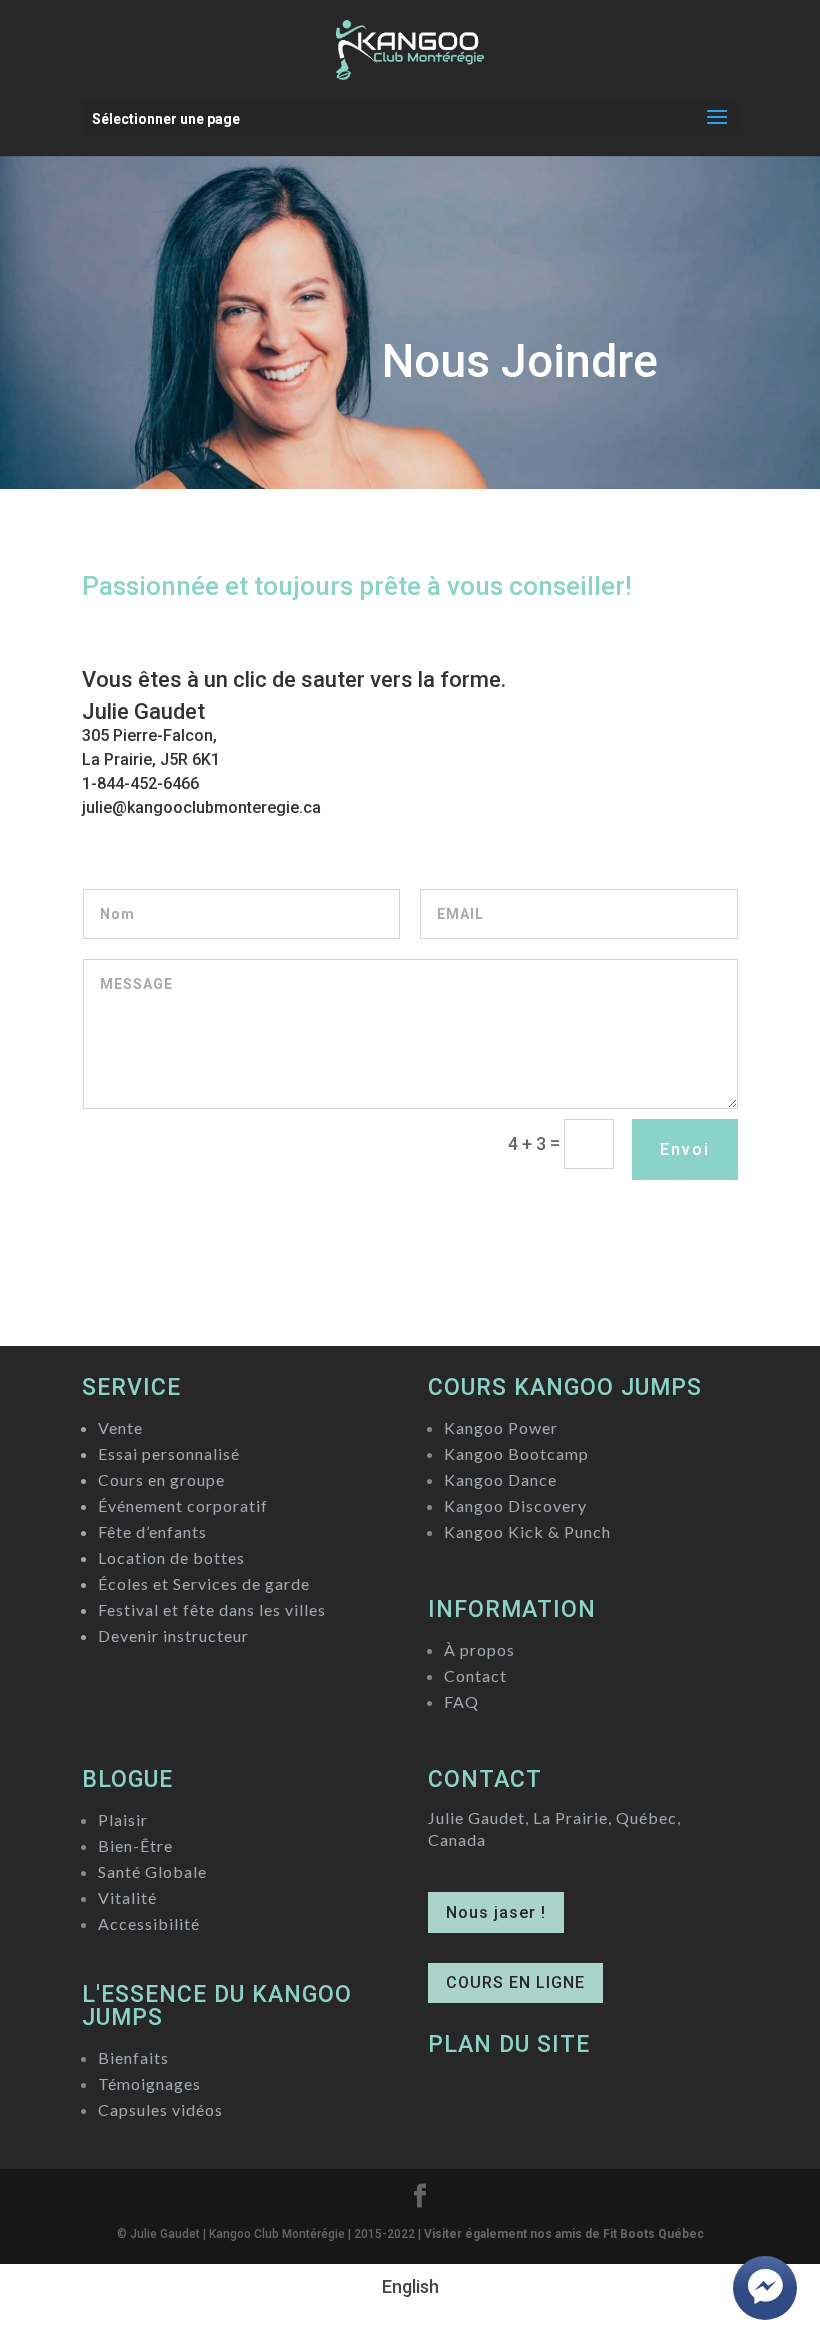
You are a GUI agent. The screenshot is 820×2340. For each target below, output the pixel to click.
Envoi (685, 1149)
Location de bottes (171, 1557)
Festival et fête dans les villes (212, 1609)
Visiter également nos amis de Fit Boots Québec (564, 2234)
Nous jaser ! (496, 1912)
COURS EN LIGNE (515, 1982)
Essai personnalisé (169, 1453)
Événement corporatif (183, 1505)
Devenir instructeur (173, 1635)
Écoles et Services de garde (204, 1583)
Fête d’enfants (152, 1531)
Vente (120, 1427)
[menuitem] (410, 2287)
